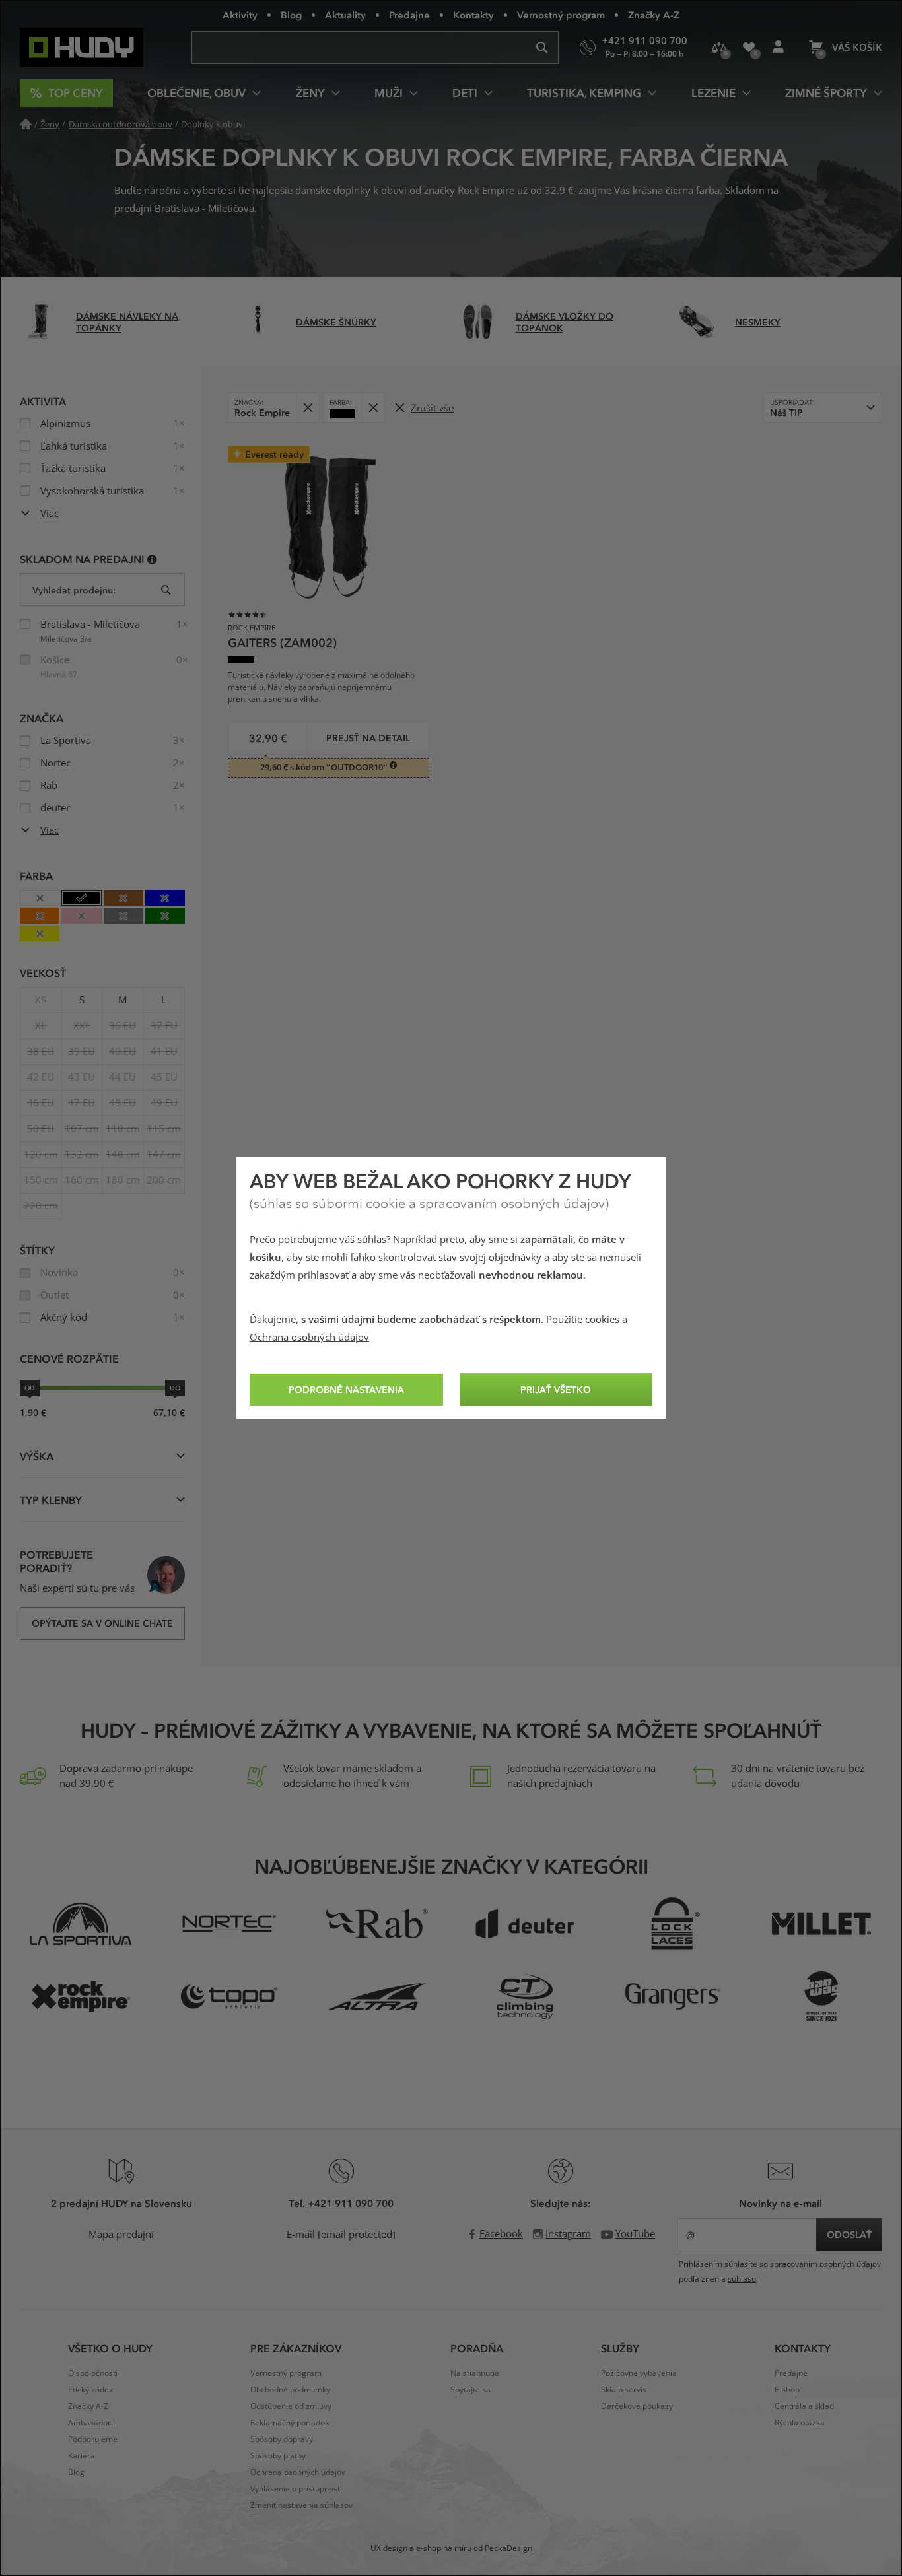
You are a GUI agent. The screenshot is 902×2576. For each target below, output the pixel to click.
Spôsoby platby (278, 2456)
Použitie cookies (583, 1320)
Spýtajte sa (470, 2390)
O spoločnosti (93, 2373)
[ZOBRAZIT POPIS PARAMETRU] (152, 559)
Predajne (409, 15)
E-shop (787, 2390)
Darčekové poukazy (637, 2406)
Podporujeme (93, 2439)
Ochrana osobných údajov (309, 1338)
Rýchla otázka (800, 2423)
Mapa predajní (121, 2235)
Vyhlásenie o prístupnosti (296, 2489)
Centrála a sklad (804, 2406)
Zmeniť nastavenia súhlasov (301, 2505)
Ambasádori (90, 2423)
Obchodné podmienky (290, 2390)
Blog (291, 15)
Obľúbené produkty (748, 48)
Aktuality (345, 15)
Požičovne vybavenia (639, 2373)
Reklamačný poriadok (290, 2423)
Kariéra (82, 2456)
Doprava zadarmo (100, 1769)
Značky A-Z (654, 15)
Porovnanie (719, 48)
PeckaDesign (508, 2548)
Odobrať (307, 408)
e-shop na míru (444, 2548)
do (175, 1388)
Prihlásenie (778, 48)
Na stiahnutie (475, 2373)
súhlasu (742, 2279)
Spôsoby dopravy (282, 2439)
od (30, 1388)
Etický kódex (90, 2390)
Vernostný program (561, 15)
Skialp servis (624, 2390)
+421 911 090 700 (351, 2203)
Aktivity (240, 15)
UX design (389, 2548)
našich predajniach (550, 1784)
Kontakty (473, 15)
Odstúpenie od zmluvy (291, 2406)
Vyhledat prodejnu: (74, 590)
